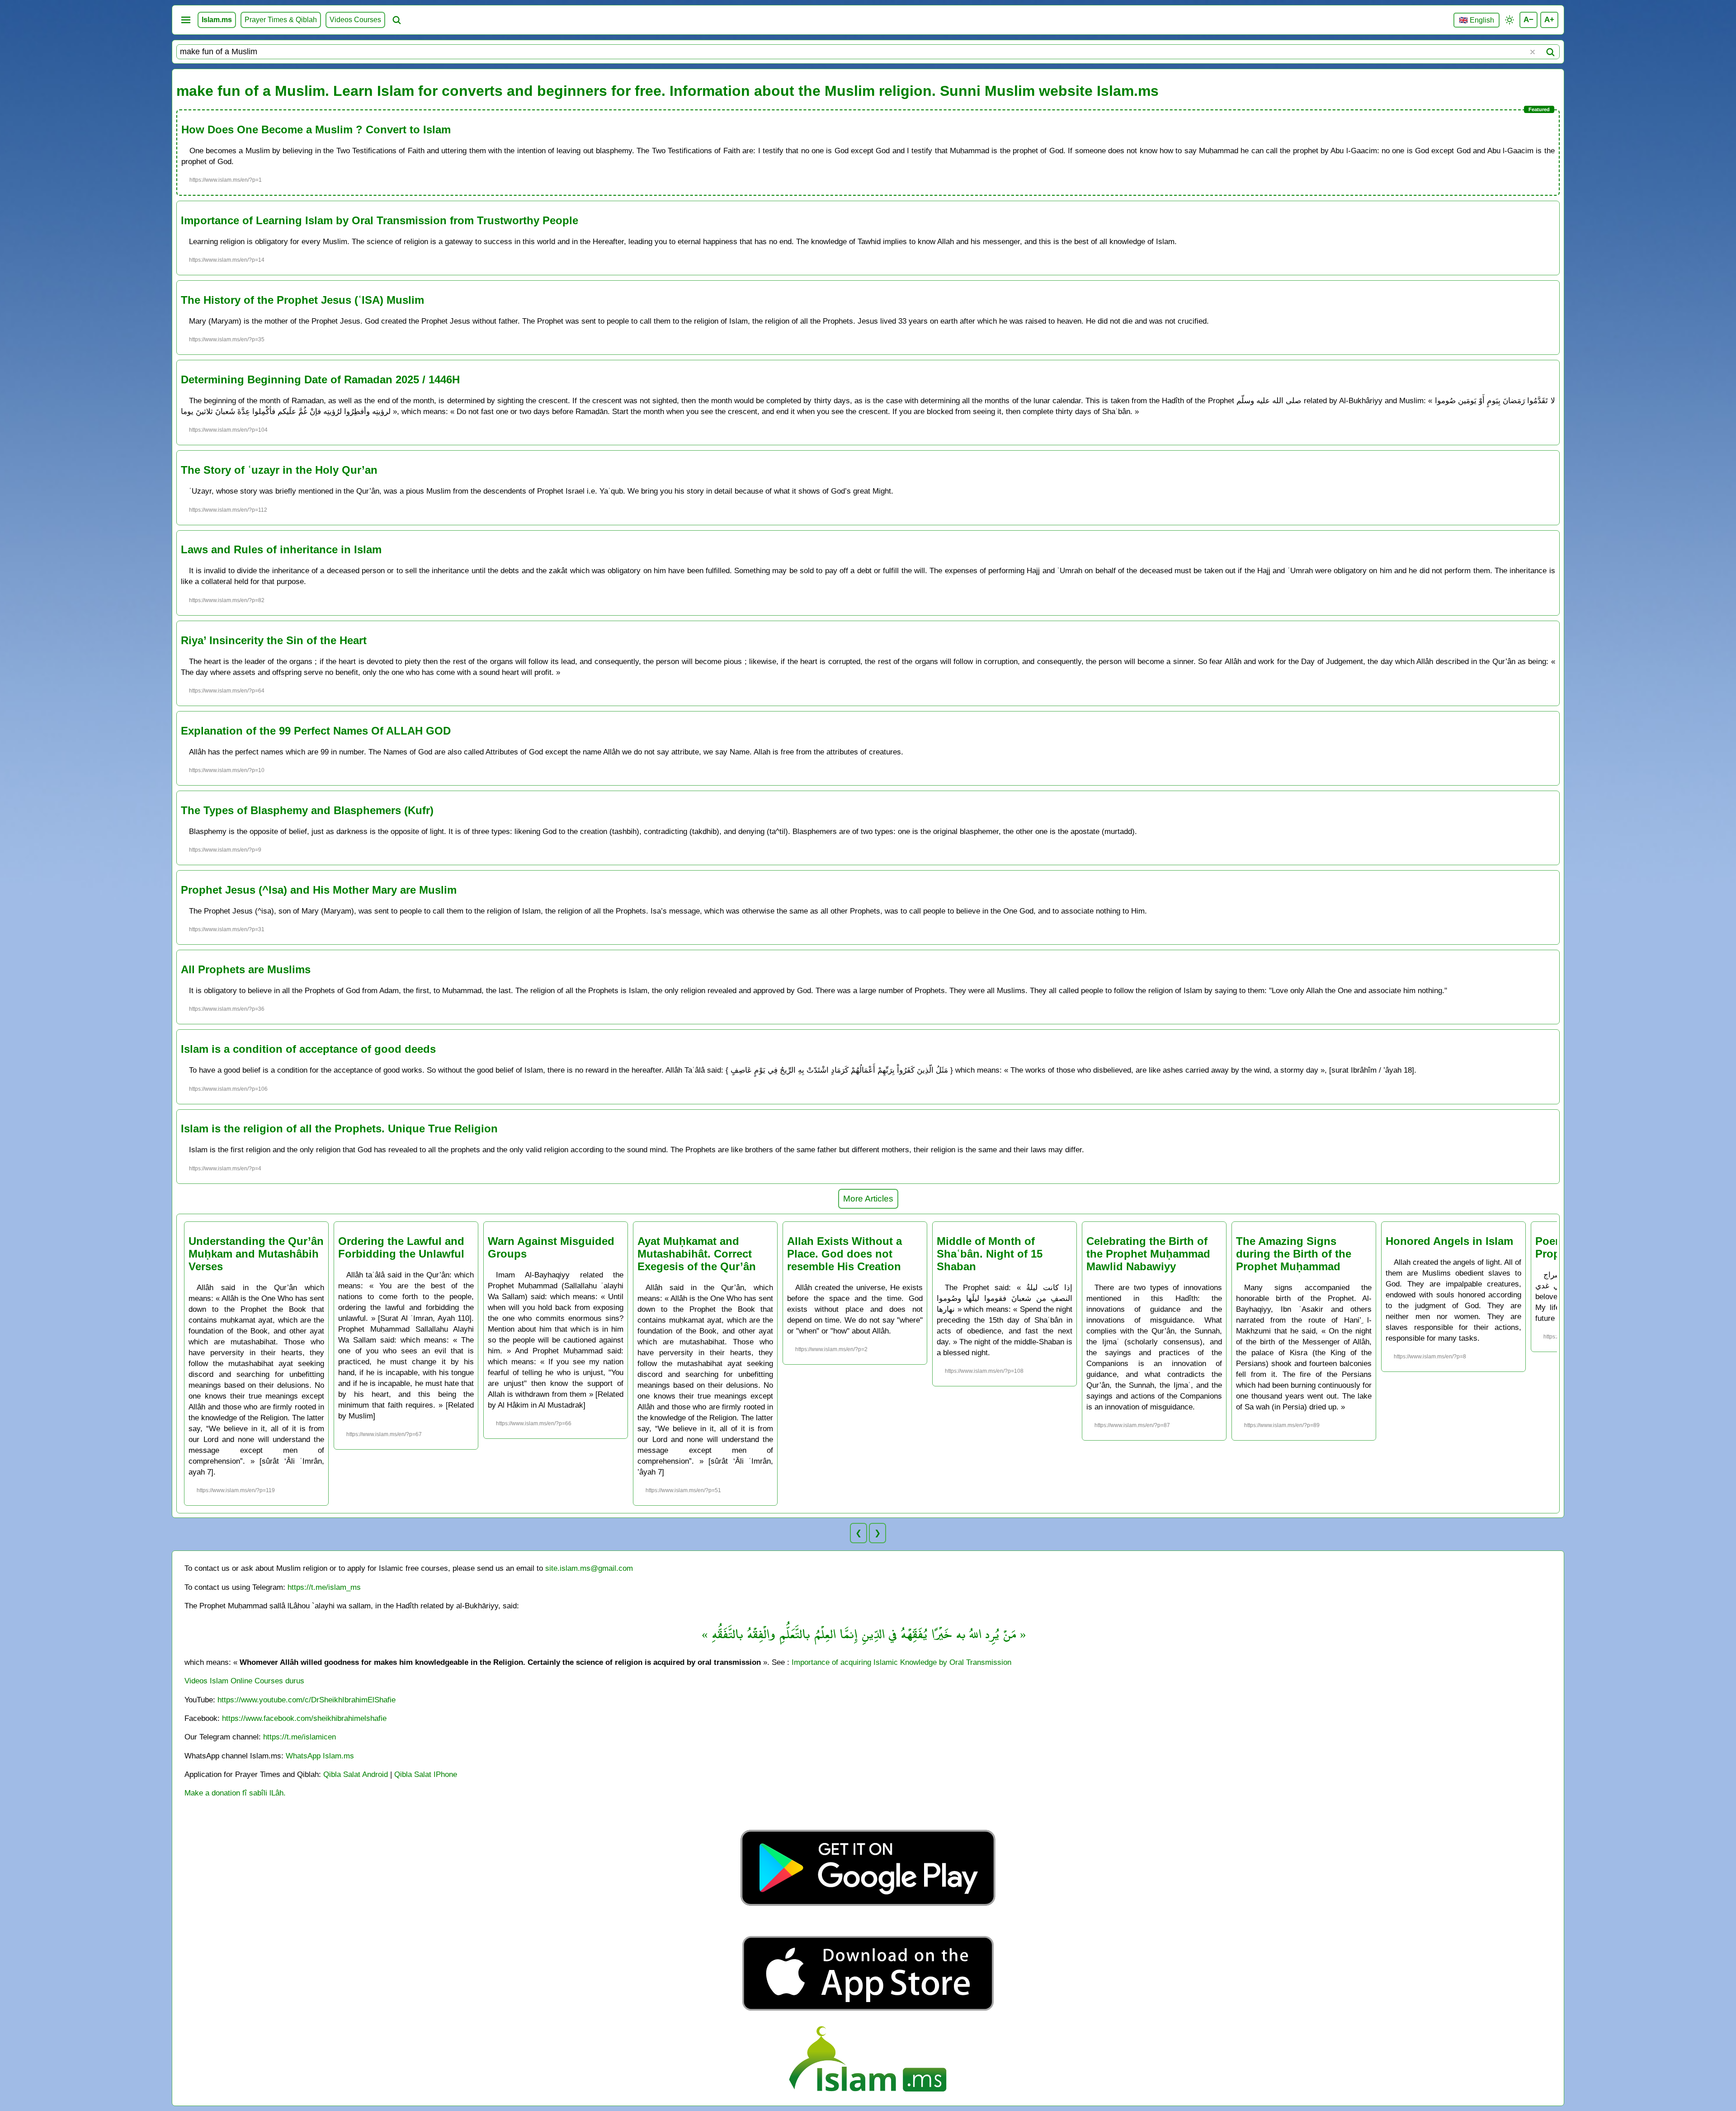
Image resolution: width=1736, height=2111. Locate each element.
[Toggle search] (396, 20)
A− (1528, 19)
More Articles (868, 1199)
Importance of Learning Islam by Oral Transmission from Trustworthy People (380, 220)
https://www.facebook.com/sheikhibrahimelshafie (304, 1718)
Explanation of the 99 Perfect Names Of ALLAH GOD (316, 731)
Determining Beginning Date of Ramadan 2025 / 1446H (320, 379)
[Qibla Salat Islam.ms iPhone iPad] (868, 2013)
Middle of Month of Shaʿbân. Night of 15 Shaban (990, 1254)
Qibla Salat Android (356, 1774)
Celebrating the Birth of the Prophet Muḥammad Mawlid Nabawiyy (1148, 1254)
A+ (1549, 19)
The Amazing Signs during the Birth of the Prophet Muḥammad (1294, 1254)
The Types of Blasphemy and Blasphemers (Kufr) (307, 810)
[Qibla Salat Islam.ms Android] (868, 1927)
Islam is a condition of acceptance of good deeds (308, 1049)
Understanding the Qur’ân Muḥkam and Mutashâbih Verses (256, 1254)
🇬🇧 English (1477, 20)
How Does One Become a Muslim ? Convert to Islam (316, 130)
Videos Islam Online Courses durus (244, 1681)
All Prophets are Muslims (246, 969)
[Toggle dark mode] (1510, 20)
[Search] (1550, 52)
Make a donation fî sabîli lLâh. (235, 1793)
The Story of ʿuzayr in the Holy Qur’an (279, 470)
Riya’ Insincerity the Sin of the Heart (274, 640)
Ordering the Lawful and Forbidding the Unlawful (401, 1247)
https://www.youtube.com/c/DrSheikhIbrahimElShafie (307, 1700)
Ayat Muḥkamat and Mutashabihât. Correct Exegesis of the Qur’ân (697, 1254)
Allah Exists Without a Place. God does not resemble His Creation (844, 1254)
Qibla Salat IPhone (426, 1774)
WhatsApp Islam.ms (320, 1756)
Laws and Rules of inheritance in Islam (281, 549)
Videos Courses (355, 20)
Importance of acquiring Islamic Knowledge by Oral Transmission (901, 1662)
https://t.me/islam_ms (324, 1587)
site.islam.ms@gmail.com (589, 1568)
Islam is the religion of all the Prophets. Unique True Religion (339, 1129)
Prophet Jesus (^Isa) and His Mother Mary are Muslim (319, 890)
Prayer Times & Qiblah (281, 20)
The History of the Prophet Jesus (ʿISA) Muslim (302, 300)
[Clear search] (1533, 52)
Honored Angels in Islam (1449, 1241)
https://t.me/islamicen (300, 1737)
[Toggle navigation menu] (186, 20)
